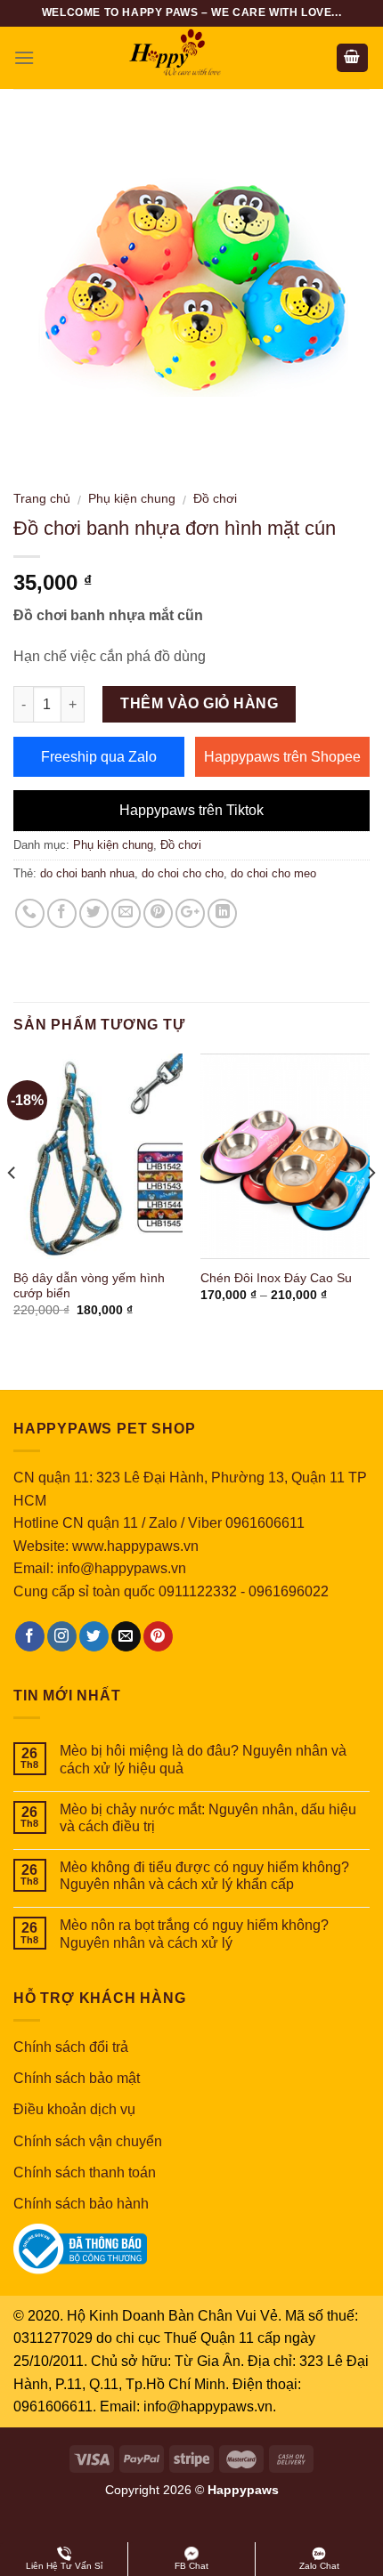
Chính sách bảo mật (77, 2078)
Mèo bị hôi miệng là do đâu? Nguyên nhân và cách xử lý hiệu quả (203, 1759)
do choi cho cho (183, 873)
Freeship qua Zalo (99, 757)
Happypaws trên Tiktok (191, 810)
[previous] (12, 1208)
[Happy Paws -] (191, 58)
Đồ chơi (215, 499)
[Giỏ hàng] (353, 58)
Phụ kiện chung (132, 499)
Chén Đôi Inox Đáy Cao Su (276, 1278)
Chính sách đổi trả (71, 2047)
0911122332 (198, 1591)
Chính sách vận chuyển (88, 2141)
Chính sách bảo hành (81, 2204)
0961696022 (289, 1591)
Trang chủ (42, 499)
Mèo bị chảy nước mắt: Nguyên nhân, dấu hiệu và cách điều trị (208, 1818)
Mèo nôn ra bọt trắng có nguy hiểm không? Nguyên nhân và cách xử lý (194, 1934)
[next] (371, 1208)
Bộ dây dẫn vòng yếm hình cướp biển (89, 1286)
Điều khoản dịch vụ (74, 2109)
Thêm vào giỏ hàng (199, 703)
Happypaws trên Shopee (282, 757)
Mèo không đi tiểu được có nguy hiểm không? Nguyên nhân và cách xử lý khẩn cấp (204, 1876)
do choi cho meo (273, 873)
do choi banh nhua (87, 873)
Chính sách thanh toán (85, 2172)
